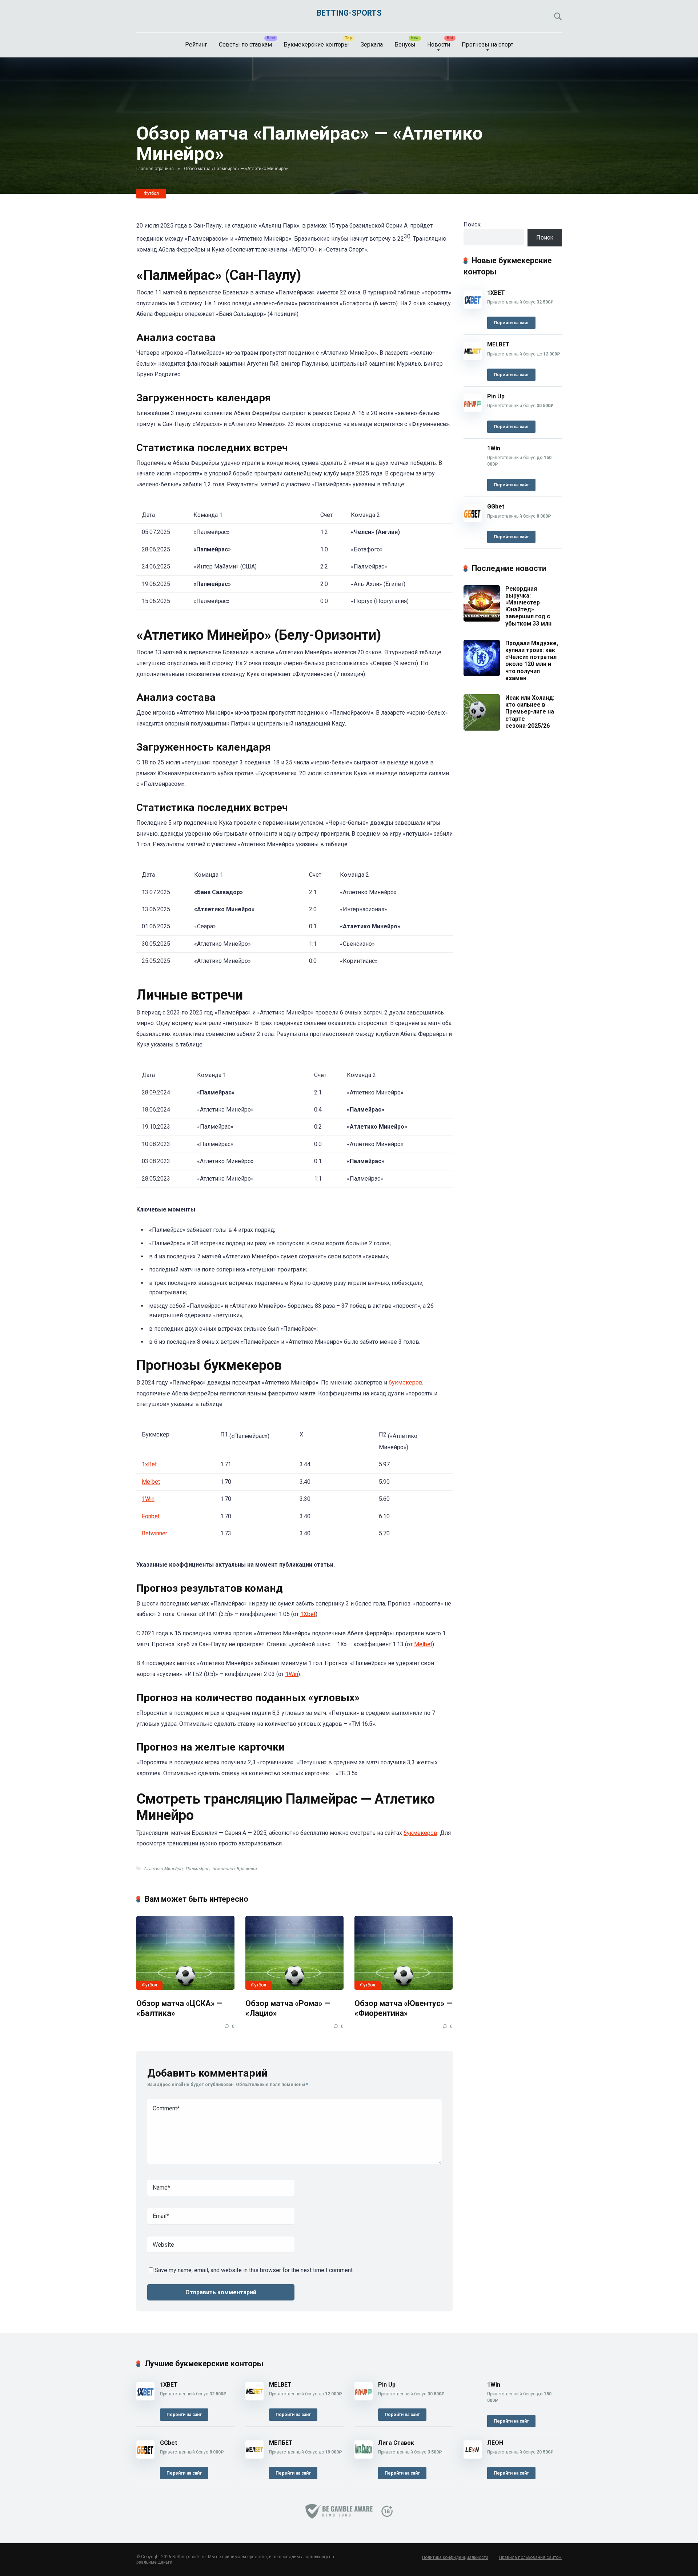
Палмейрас (197, 1869)
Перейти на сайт (511, 323)
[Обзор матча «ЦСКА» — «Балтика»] (185, 1953)
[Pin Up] (473, 410)
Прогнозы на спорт (488, 45)
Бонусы (405, 45)
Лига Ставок (396, 2443)
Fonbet (151, 1516)
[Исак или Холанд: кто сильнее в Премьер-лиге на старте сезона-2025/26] (482, 729)
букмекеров (406, 1383)
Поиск (472, 224)
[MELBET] (473, 358)
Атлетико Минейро (163, 1869)
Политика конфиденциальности (455, 2557)
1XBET (496, 293)
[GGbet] (473, 520)
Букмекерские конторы (316, 45)
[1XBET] (473, 307)
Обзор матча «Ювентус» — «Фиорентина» (403, 2008)
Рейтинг (196, 45)
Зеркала (372, 45)
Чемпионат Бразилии (234, 1869)
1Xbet (308, 1614)
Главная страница (155, 169)
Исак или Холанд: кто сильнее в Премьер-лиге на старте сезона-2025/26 (530, 712)
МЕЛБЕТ (281, 2443)
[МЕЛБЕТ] (254, 2457)
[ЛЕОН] (473, 2457)
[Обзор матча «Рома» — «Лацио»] (294, 1953)
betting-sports (349, 13)
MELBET (498, 344)
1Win (148, 1499)
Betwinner (155, 1533)
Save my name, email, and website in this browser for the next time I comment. (254, 2270)
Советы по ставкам (245, 45)
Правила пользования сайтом (530, 2557)
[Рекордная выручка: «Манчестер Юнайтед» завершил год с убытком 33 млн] (482, 620)
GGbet (496, 507)
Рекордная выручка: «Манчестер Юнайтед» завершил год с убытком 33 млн (528, 606)
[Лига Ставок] (364, 2457)
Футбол (151, 193)
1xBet (149, 1464)
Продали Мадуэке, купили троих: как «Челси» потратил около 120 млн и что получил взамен (532, 661)
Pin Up (496, 396)
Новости (439, 45)
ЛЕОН (495, 2443)
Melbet (151, 1482)
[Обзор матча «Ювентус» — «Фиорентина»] (404, 1953)
